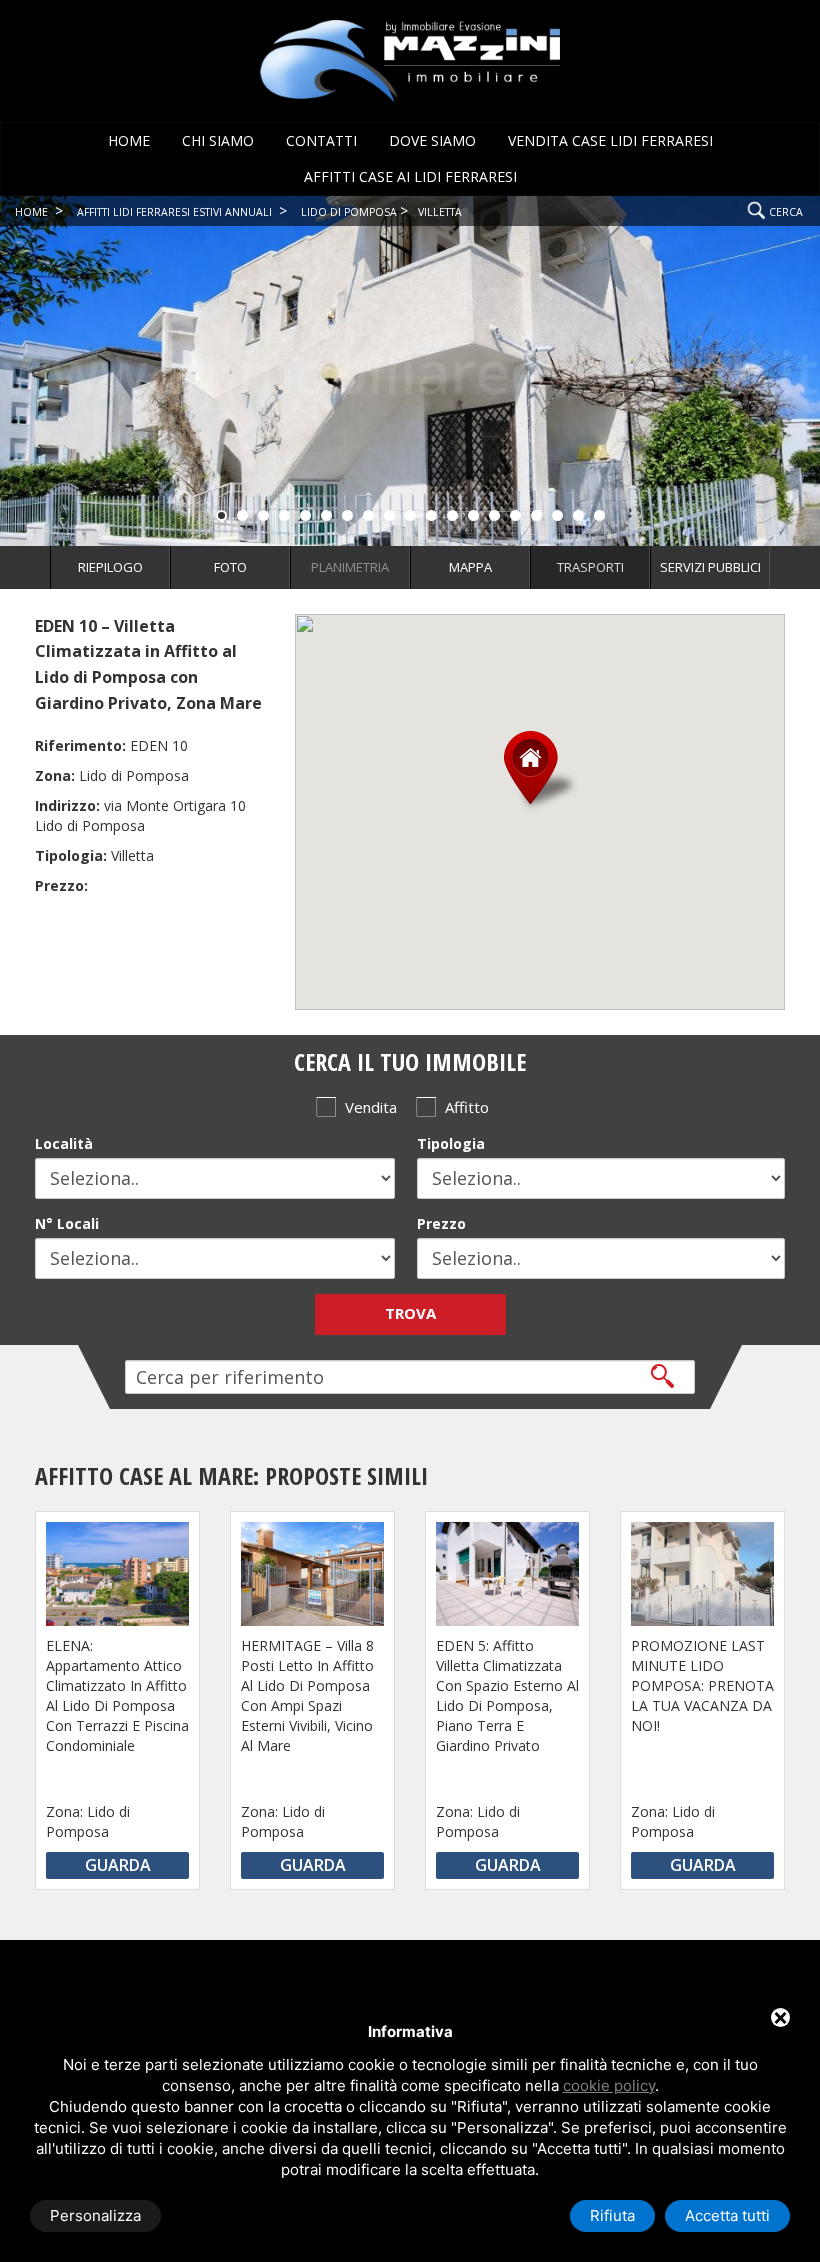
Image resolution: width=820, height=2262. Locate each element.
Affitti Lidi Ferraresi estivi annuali (174, 212)
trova (410, 1313)
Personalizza (95, 2215)
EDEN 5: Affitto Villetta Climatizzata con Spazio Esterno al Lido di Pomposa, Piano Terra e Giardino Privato (507, 1695)
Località (64, 1143)
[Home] (410, 59)
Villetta (440, 212)
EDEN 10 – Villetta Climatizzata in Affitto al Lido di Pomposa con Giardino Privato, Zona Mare (148, 664)
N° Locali (67, 1223)
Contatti (321, 140)
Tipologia (451, 1143)
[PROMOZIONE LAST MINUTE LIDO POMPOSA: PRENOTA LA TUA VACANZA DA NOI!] (702, 1574)
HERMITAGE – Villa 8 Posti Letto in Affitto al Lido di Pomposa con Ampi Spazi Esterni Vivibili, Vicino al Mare (307, 1695)
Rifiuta (612, 2215)
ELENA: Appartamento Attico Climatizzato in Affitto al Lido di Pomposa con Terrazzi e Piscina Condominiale (117, 1695)
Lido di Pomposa (349, 212)
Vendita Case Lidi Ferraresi (610, 140)
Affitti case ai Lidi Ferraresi (410, 176)
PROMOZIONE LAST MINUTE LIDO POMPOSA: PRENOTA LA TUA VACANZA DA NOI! (702, 1685)
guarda (118, 1865)
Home (129, 140)
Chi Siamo (218, 140)
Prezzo (441, 1223)
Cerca (786, 212)
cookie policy (609, 2085)
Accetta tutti (727, 2215)
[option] (117, 1696)
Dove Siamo (432, 140)
